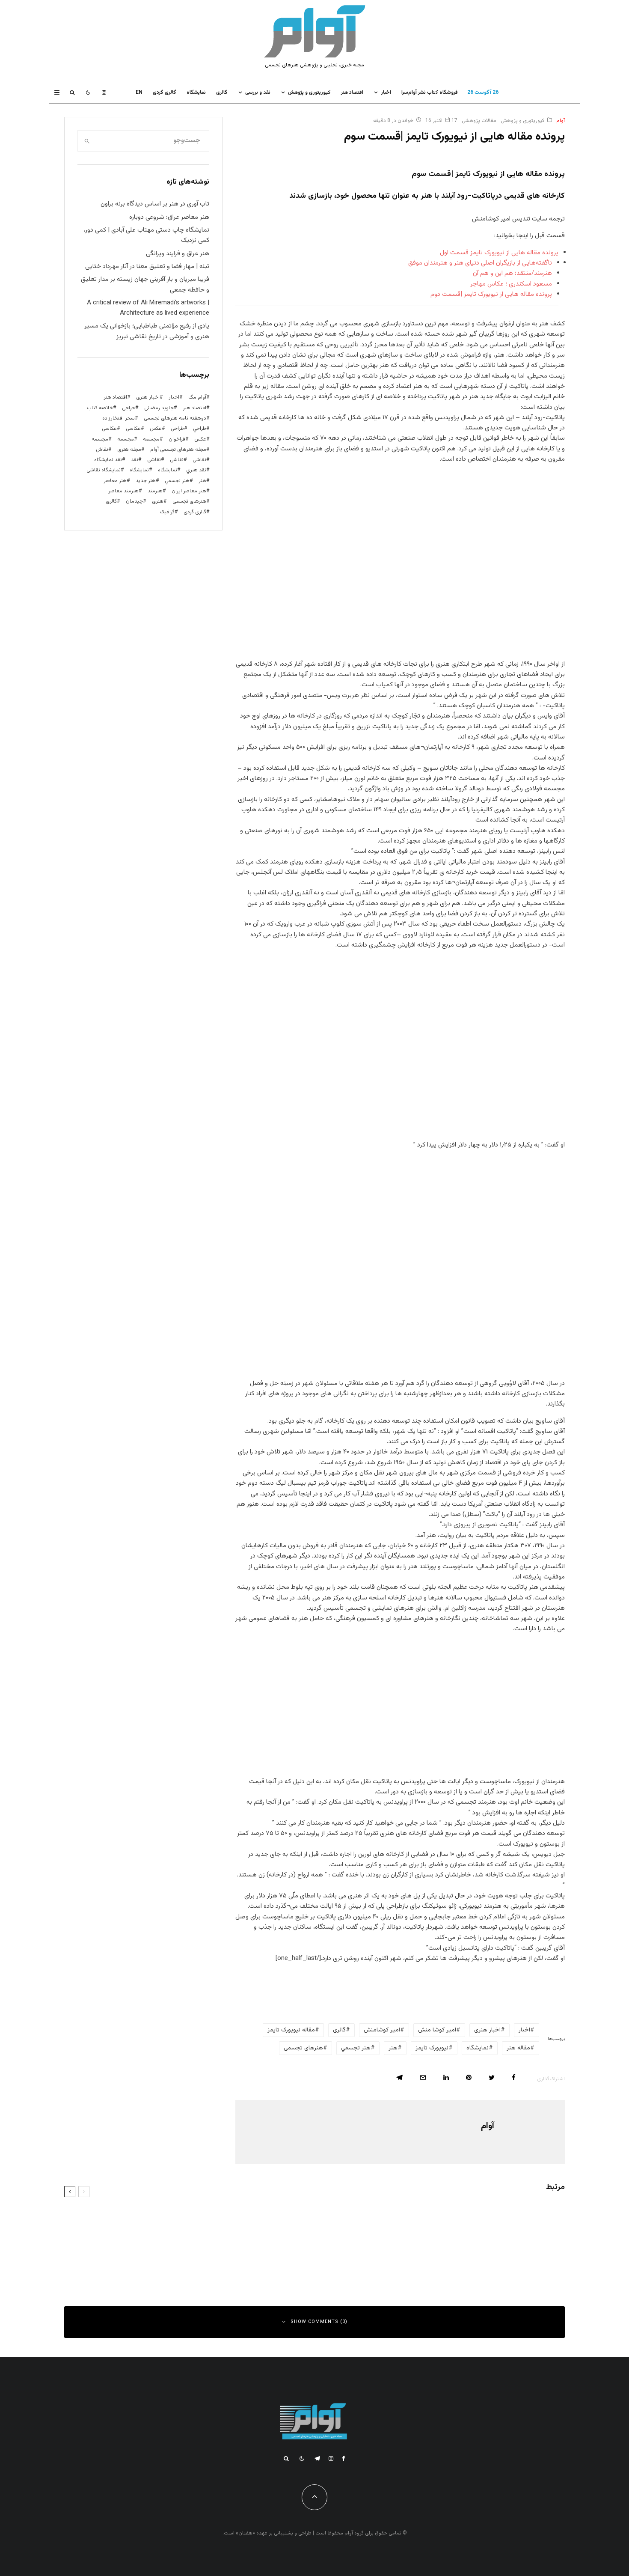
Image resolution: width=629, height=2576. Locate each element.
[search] (87, 141)
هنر (393, 2048)
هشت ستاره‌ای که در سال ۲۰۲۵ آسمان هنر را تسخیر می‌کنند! (466, 2218)
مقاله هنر (518, 2048)
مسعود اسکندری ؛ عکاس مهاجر (511, 284)
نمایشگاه (139, 470)
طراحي (200, 429)
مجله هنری (129, 450)
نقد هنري (196, 470)
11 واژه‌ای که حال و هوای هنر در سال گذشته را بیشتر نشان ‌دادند (203, 2218)
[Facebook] (344, 2458)
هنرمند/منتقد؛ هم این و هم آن (512, 273)
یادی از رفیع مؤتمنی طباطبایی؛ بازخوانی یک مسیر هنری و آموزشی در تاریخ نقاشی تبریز (147, 331)
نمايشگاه (196, 92)
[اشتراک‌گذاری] (514, 2077)
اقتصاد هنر (352, 92)
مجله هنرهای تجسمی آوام (178, 450)
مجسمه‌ (100, 439)
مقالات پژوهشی (479, 121)
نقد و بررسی (258, 92)
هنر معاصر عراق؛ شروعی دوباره (169, 217)
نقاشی (199, 460)
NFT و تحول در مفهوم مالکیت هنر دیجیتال (485, 2256)
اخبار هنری (487, 2030)
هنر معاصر (115, 481)
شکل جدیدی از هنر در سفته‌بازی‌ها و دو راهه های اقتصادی (210, 2256)
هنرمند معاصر (123, 491)
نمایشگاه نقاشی (104, 470)
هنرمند (155, 491)
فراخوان (177, 439)
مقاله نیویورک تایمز (291, 2030)
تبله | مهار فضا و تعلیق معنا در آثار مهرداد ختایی (147, 267)
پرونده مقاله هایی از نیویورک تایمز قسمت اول (499, 253)
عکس (200, 439)
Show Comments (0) (319, 2322)
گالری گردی (165, 92)
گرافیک (167, 512)
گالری (222, 92)
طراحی (177, 429)
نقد (135, 460)
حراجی (129, 408)
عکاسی (133, 429)
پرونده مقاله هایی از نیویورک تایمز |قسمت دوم (491, 294)
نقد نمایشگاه (108, 460)
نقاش (102, 450)
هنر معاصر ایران (189, 491)
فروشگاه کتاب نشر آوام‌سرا (430, 92)
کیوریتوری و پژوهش (309, 92)
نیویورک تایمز (432, 2048)
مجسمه (151, 439)
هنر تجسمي (356, 2048)
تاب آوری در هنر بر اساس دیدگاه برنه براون (155, 204)
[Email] (423, 2077)
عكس (156, 429)
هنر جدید (146, 481)
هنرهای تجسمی (303, 2048)
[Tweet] (492, 2077)
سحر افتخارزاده (119, 418)
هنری (158, 501)
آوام (561, 121)
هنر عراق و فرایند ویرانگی (178, 254)
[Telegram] (317, 2458)
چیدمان (134, 501)
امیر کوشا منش (437, 2030)
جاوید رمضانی (159, 408)
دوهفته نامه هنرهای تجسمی (175, 418)
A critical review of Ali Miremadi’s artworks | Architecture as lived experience (148, 308)
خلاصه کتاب (100, 408)
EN (139, 92)
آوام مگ (197, 397)
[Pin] (469, 2077)
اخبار (386, 92)
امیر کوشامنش (382, 2030)
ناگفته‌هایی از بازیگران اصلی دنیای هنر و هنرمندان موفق (480, 263)
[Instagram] (104, 92)
